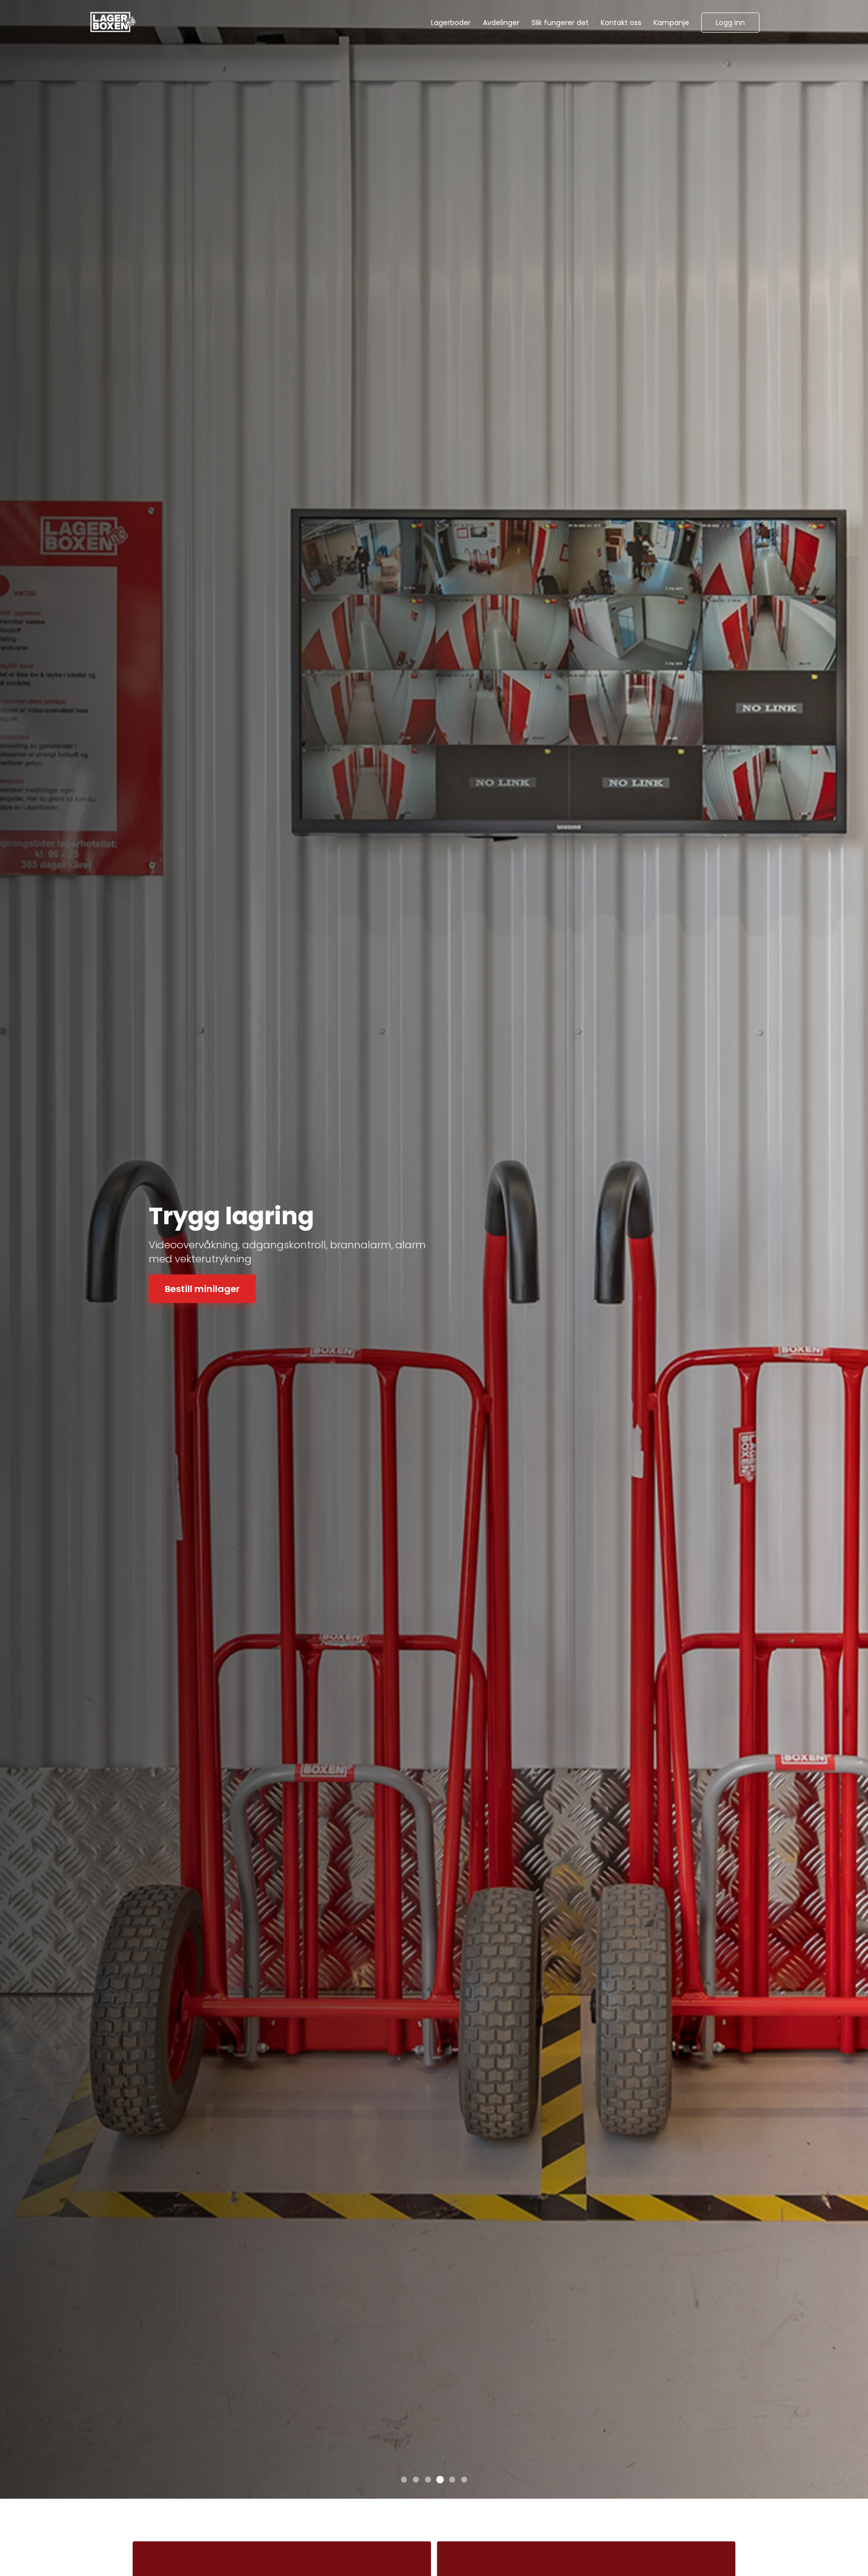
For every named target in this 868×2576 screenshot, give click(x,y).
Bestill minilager (202, 1282)
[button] (730, 23)
